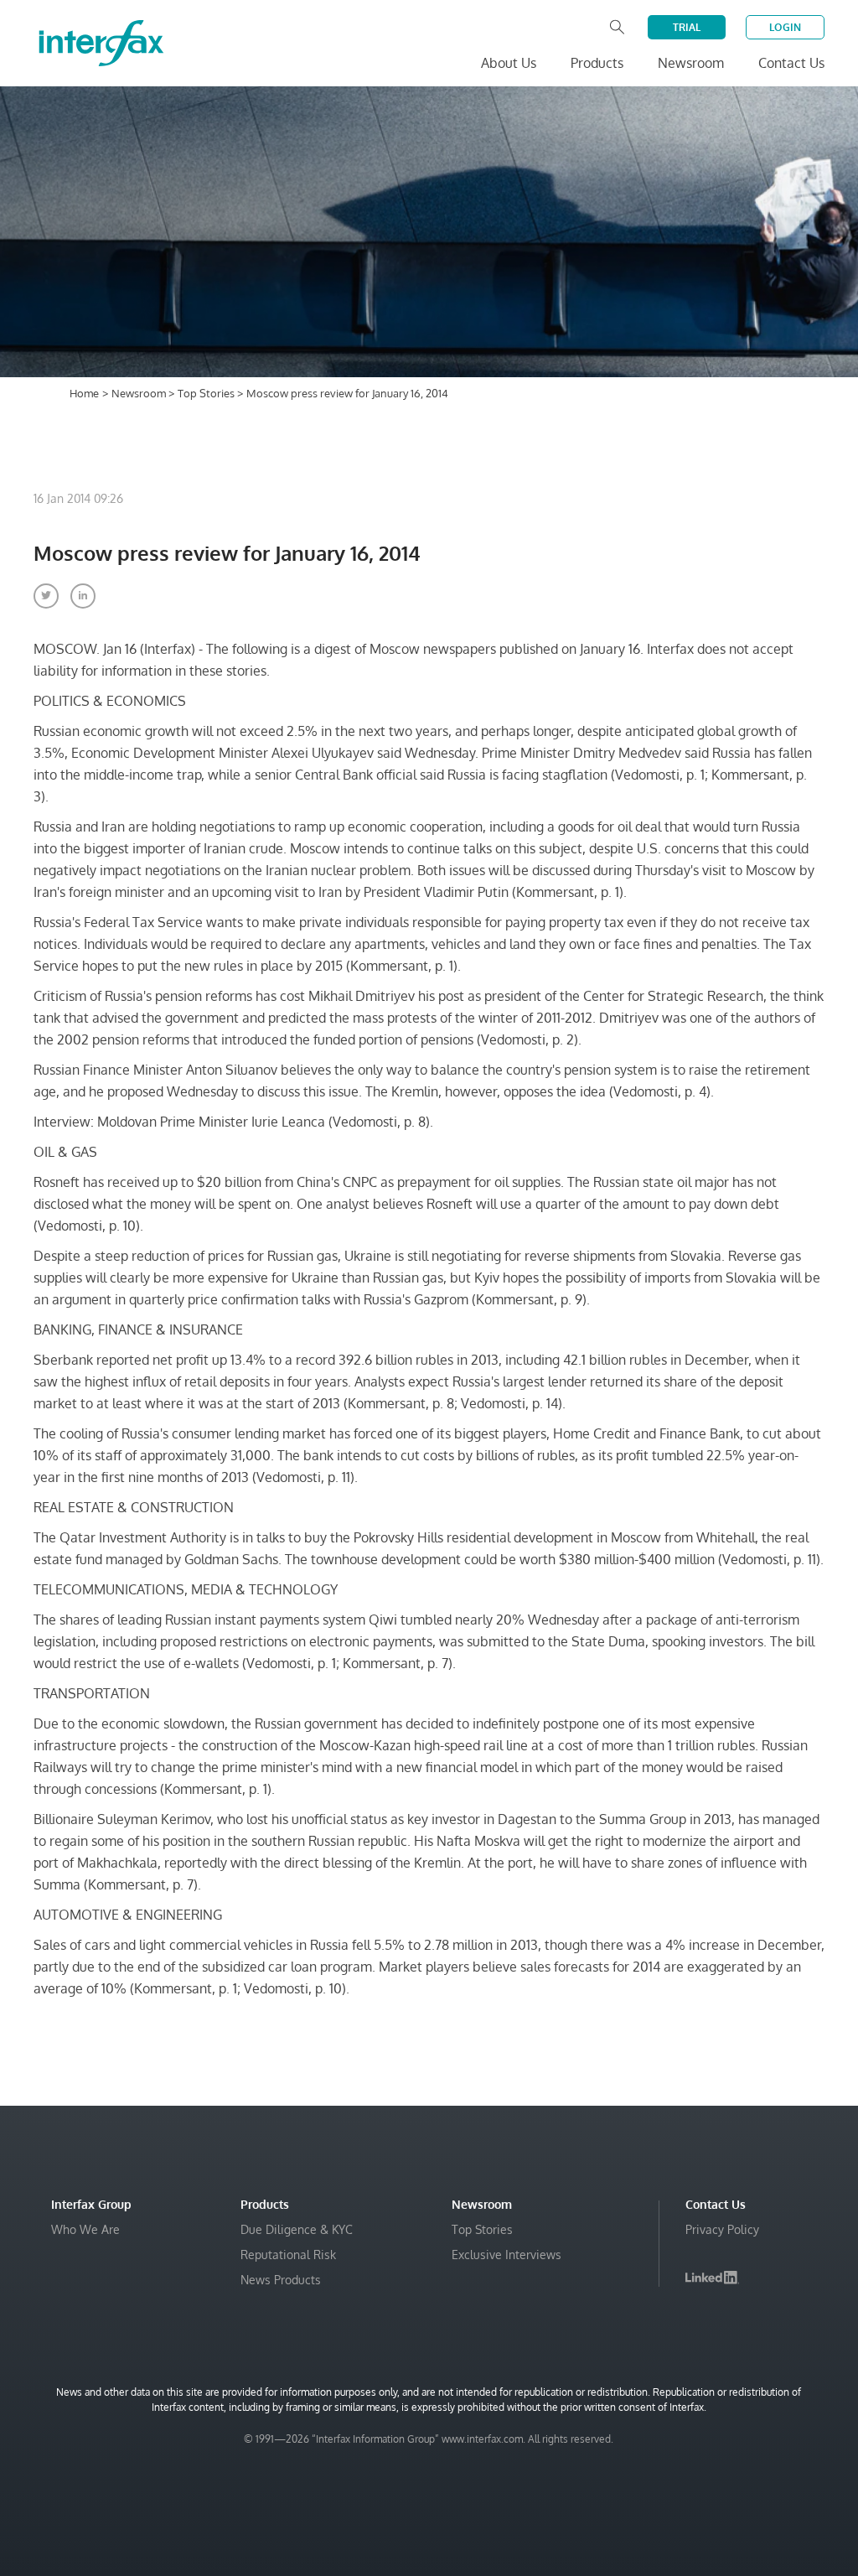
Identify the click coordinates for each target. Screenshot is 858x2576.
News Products (281, 2280)
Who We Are (85, 2229)
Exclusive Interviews (507, 2255)
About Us (509, 63)
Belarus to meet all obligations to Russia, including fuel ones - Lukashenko (630, 2514)
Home (84, 393)
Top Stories (207, 393)
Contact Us (791, 63)
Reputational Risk (288, 2255)
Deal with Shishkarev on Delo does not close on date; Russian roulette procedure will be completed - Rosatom (631, 2464)
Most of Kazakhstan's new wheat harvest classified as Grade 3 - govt (627, 2414)
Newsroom (140, 393)
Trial (687, 27)
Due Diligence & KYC (297, 2229)
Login (785, 27)
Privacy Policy (722, 2229)
